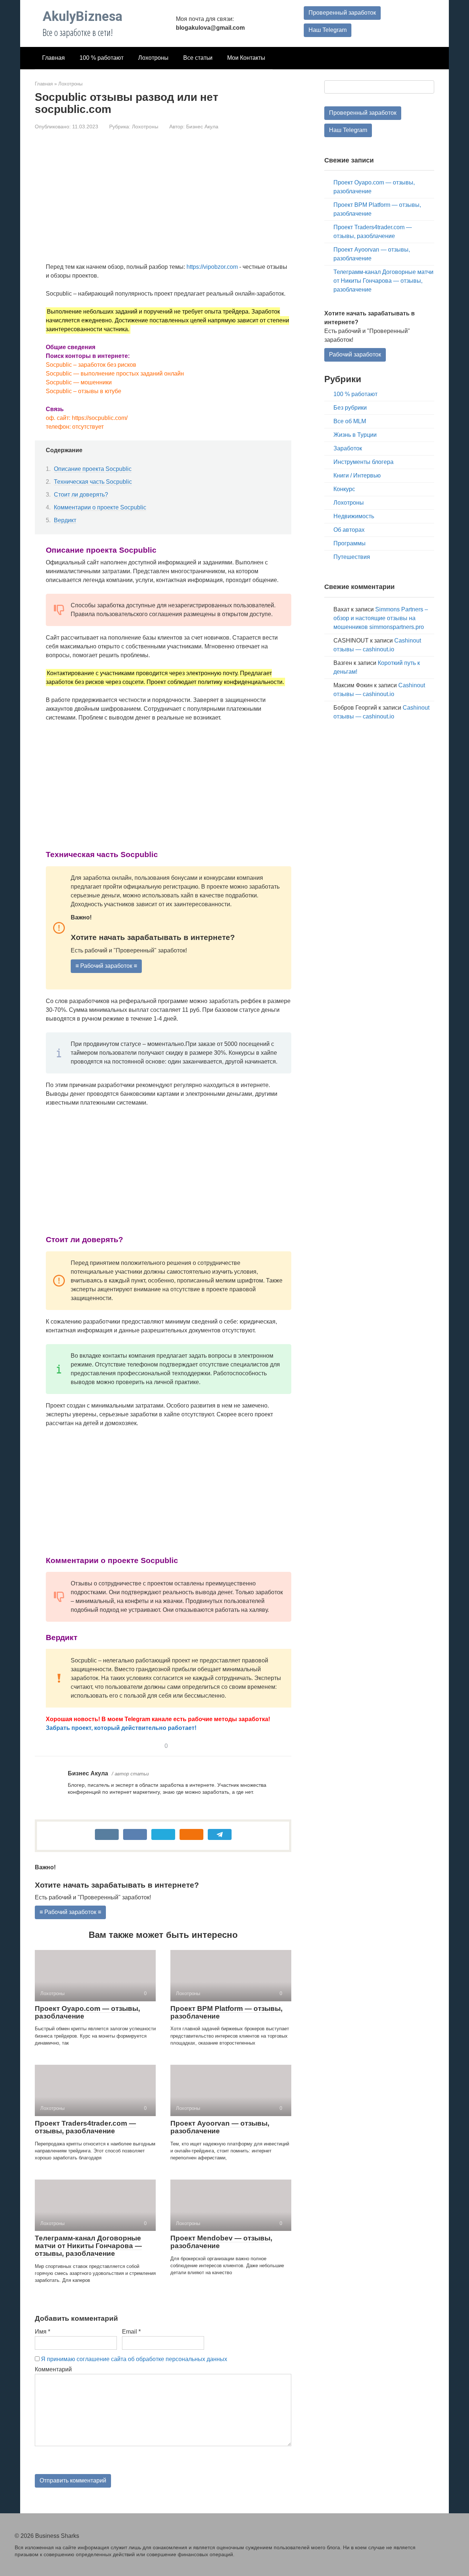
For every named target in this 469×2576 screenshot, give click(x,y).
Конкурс (344, 489)
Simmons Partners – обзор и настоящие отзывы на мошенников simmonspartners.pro (381, 618)
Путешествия (352, 557)
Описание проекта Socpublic (93, 469)
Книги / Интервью (357, 475)
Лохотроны (153, 58)
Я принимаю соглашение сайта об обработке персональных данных (134, 2359)
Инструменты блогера (363, 462)
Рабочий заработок (355, 354)
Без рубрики (350, 408)
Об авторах (349, 530)
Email (131, 2332)
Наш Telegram (328, 30)
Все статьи (198, 58)
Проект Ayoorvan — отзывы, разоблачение (220, 2127)
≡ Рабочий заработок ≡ (106, 966)
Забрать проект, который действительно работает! (121, 1728)
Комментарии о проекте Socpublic (100, 507)
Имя (43, 2332)
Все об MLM (350, 421)
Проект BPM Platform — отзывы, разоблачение (226, 2012)
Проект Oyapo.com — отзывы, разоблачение (87, 2012)
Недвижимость (354, 516)
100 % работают (101, 58)
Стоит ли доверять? (81, 495)
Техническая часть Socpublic (93, 482)
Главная (53, 58)
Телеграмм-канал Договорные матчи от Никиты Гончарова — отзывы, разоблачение (88, 2246)
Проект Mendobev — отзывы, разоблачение (221, 2242)
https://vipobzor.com (212, 267)
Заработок (348, 448)
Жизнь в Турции (355, 435)
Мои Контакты (246, 58)
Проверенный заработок (342, 13)
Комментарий (53, 2369)
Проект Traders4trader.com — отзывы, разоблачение (85, 2127)
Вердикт (65, 520)
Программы (350, 543)
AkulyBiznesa (82, 17)
